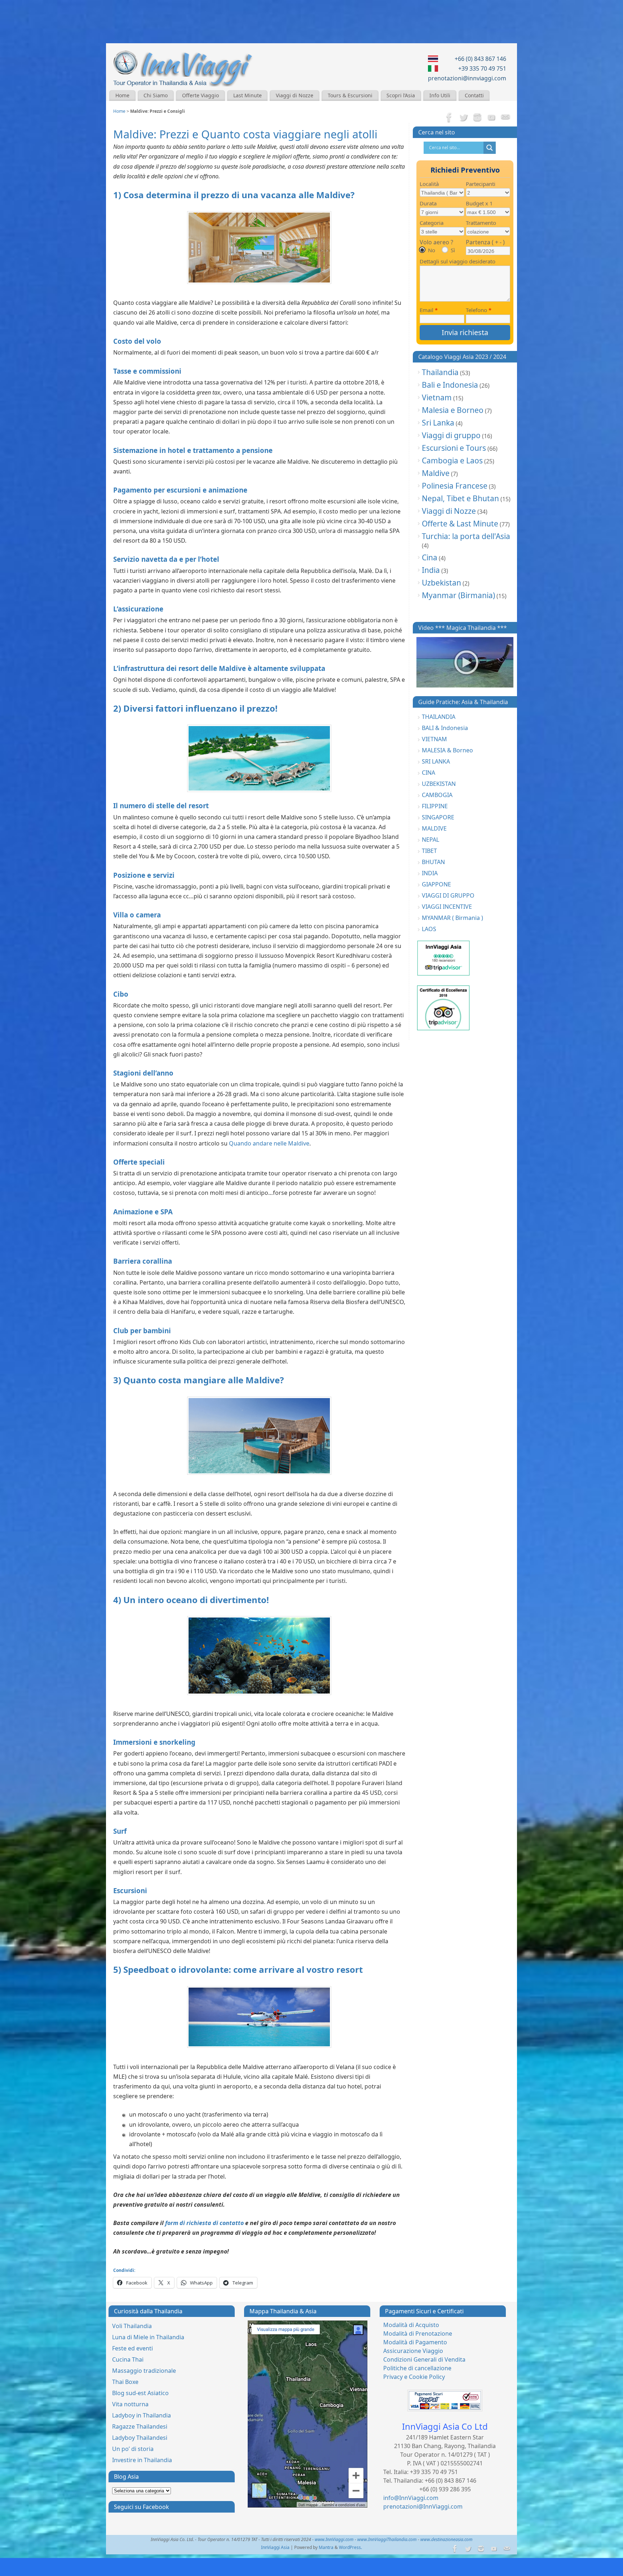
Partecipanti (481, 184)
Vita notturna (130, 2404)
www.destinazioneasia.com (447, 2539)
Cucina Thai (128, 2359)
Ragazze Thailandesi (140, 2426)
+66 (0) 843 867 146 (480, 59)
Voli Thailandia (132, 2326)
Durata (428, 203)
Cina (430, 557)
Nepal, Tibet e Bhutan (460, 498)
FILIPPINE (435, 806)
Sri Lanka (438, 423)
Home (122, 95)
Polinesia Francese (455, 486)
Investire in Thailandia (142, 2460)
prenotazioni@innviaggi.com (467, 78)
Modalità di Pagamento (415, 2342)
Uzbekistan (441, 583)
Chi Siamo (156, 95)
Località (429, 184)
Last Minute (248, 95)
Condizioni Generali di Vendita (424, 2359)
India (431, 570)
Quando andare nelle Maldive (269, 1143)
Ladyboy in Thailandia (142, 2415)
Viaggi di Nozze (295, 95)
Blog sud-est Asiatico (140, 2393)
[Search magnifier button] (490, 148)
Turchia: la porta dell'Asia (466, 536)
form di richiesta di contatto (204, 2223)
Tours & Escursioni (350, 95)
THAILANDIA (439, 717)
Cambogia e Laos (452, 461)
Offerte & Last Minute (460, 524)
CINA (428, 773)
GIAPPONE (436, 884)
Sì (453, 250)
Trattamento (481, 223)
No (432, 250)
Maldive (436, 473)
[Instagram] (477, 118)
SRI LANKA (436, 761)
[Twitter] (463, 118)
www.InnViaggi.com (334, 2539)
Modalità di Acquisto (411, 2325)
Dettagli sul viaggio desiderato (458, 261)
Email (429, 310)
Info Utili (440, 95)
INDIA (430, 873)
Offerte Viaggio (200, 95)
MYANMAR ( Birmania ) (452, 918)
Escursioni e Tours (454, 448)
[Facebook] (449, 118)
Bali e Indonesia (450, 385)
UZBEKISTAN (439, 784)
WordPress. (350, 2547)
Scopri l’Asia (401, 95)
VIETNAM (434, 739)
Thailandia (440, 372)
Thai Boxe (125, 2382)
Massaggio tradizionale (144, 2371)
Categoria (432, 223)
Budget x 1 (479, 203)
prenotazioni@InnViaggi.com (423, 2506)
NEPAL (430, 840)
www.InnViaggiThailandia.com (387, 2539)
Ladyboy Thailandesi (140, 2438)
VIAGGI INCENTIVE (447, 907)
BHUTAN (433, 862)
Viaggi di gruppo (451, 435)
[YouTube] (491, 118)
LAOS (429, 929)
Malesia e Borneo (453, 410)
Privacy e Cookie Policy (414, 2377)
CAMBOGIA (437, 795)
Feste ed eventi (132, 2348)
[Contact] (505, 118)
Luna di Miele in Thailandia (148, 2337)
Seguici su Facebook (142, 2507)
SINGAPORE (438, 817)
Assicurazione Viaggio (413, 2351)
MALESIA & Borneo (447, 750)
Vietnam (437, 397)
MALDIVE (434, 828)
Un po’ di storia (133, 2449)
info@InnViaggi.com (411, 2498)
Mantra (326, 2547)
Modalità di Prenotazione (418, 2333)
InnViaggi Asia (275, 2547)
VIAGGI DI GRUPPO (448, 895)
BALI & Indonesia (445, 728)
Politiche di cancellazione (417, 2368)
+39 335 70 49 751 (482, 68)
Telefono (479, 310)
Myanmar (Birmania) (458, 595)
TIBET (429, 851)
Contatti (474, 95)
